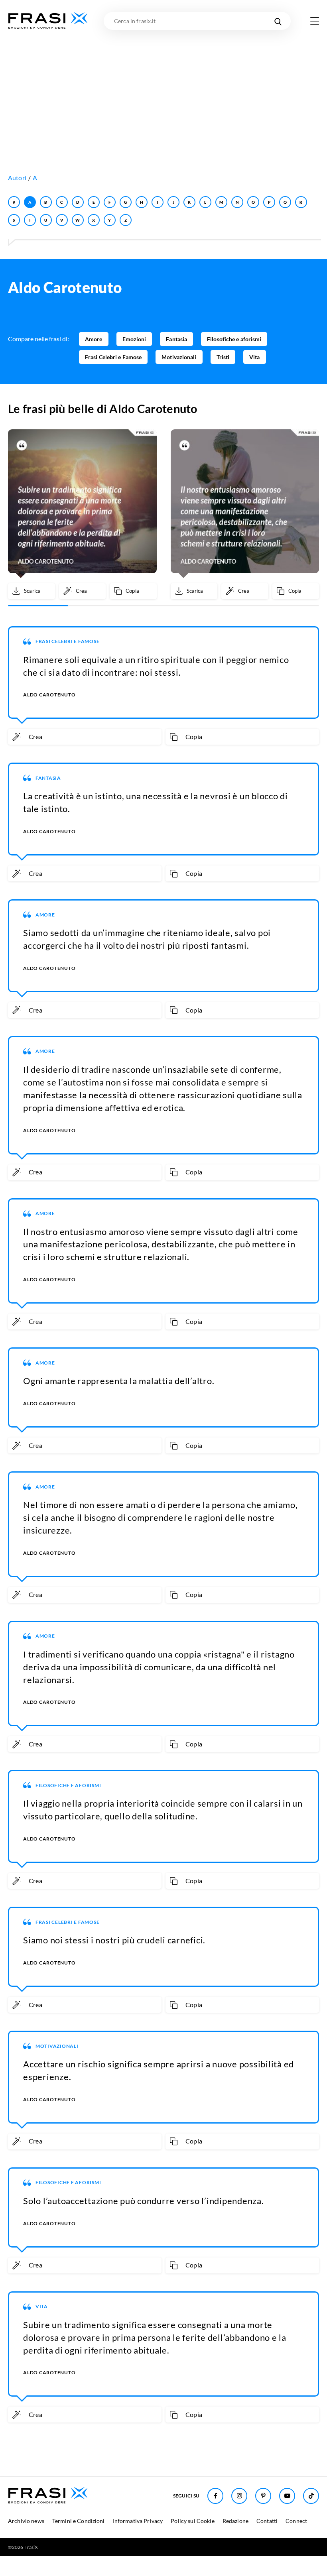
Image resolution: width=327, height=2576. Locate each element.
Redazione (235, 2521)
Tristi (223, 357)
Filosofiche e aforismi (234, 339)
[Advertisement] (163, 90)
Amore (94, 339)
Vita (254, 357)
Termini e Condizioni (79, 2521)
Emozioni (134, 339)
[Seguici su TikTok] (311, 2496)
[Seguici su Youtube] (287, 2496)
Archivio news (26, 2521)
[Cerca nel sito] (278, 21)
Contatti (267, 2521)
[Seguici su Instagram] (239, 2496)
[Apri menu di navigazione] (315, 21)
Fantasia (176, 339)
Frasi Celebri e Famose (113, 357)
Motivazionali (179, 357)
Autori (17, 178)
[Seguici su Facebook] (215, 2496)
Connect (296, 2521)
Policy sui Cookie (192, 2521)
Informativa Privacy (138, 2521)
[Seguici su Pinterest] (263, 2496)
